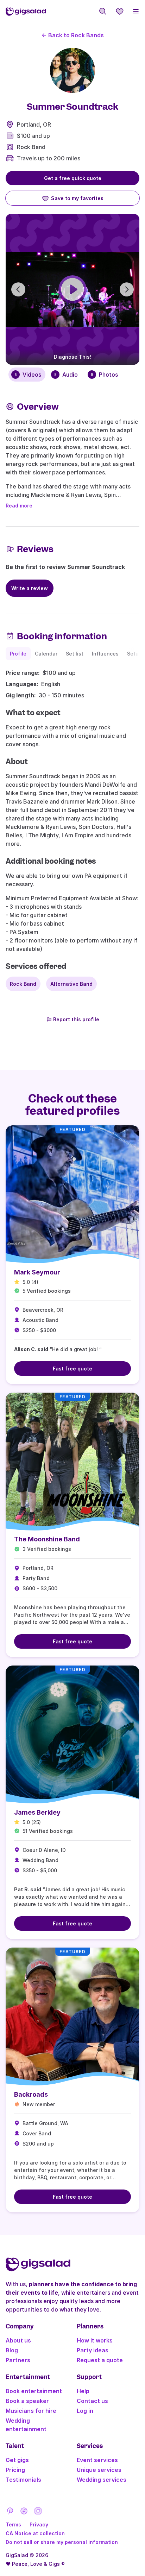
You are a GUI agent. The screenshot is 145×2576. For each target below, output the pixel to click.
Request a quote (100, 2360)
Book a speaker (27, 2401)
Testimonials (23, 2480)
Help (83, 2391)
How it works (95, 2340)
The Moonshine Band (47, 1539)
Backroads (31, 2094)
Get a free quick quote (73, 178)
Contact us (92, 2401)
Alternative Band (71, 984)
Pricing (15, 2470)
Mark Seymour (37, 1272)
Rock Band (31, 147)
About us (18, 2340)
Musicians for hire (31, 2411)
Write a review (30, 588)
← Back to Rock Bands (73, 35)
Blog (12, 2350)
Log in (85, 2411)
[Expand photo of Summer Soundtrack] (72, 70)
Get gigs (17, 2460)
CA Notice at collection (35, 2533)
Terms (13, 2524)
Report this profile (76, 1019)
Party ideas (93, 2350)
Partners (18, 2360)
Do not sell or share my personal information (62, 2542)
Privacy (39, 2524)
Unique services (99, 2470)
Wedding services (102, 2480)
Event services (97, 2460)
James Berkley (37, 1812)
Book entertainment (34, 2391)
